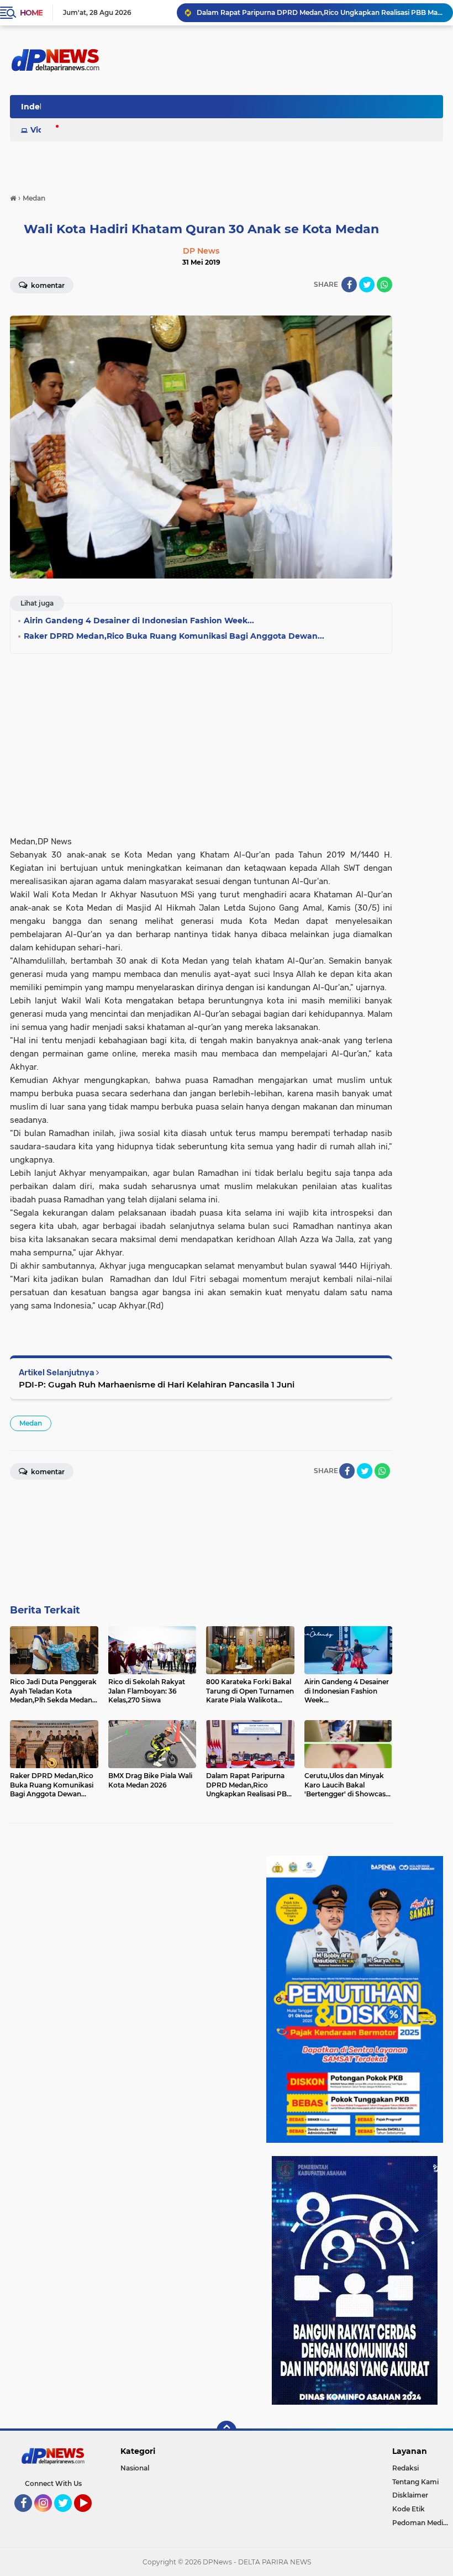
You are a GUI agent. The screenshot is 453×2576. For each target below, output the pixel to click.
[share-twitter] (367, 285)
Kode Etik (409, 2509)
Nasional (135, 2468)
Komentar (47, 285)
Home (31, 13)
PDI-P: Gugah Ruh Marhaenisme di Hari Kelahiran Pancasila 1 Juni (157, 1384)
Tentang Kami (415, 2482)
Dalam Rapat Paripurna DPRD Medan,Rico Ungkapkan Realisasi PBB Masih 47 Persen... (320, 12)
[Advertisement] (201, 741)
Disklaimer (410, 2495)
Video (42, 130)
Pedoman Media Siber (423, 2523)
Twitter (68, 2517)
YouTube (90, 2517)
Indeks (35, 107)
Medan (31, 1423)
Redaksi (405, 2468)
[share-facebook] (349, 285)
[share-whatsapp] (384, 285)
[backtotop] (227, 2431)
